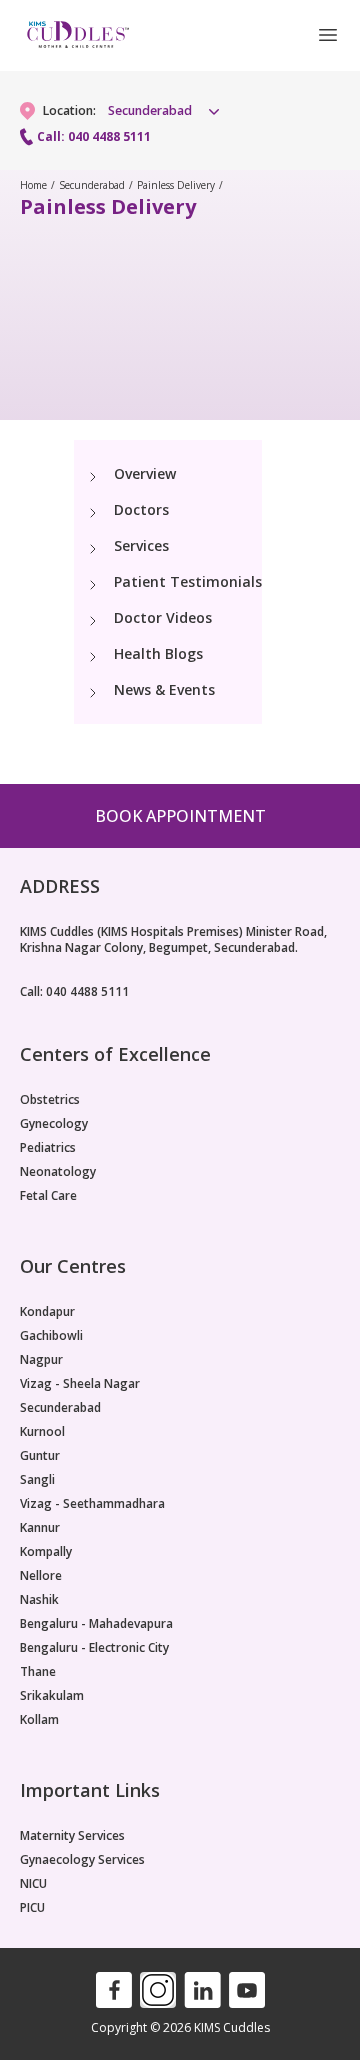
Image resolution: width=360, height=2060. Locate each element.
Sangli (37, 1480)
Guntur (40, 1456)
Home (33, 185)
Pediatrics (48, 1148)
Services (141, 545)
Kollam (39, 1720)
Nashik (39, 1600)
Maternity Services (72, 1836)
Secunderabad (92, 185)
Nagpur (41, 1360)
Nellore (41, 1576)
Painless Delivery (176, 185)
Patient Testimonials (188, 581)
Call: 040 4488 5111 (94, 137)
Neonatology (58, 1172)
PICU (32, 1908)
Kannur (40, 1528)
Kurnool (42, 1432)
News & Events (164, 689)
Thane (38, 1672)
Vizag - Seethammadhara (92, 1504)
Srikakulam (52, 1696)
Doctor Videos (163, 617)
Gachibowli (51, 1336)
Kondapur (47, 1312)
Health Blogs (158, 653)
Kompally (46, 1552)
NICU (33, 1884)
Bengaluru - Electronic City (94, 1648)
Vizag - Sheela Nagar (80, 1384)
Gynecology (54, 1124)
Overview (145, 473)
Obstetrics (50, 1100)
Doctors (141, 509)
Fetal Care (48, 1196)
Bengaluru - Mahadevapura (96, 1624)
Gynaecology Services (82, 1860)
